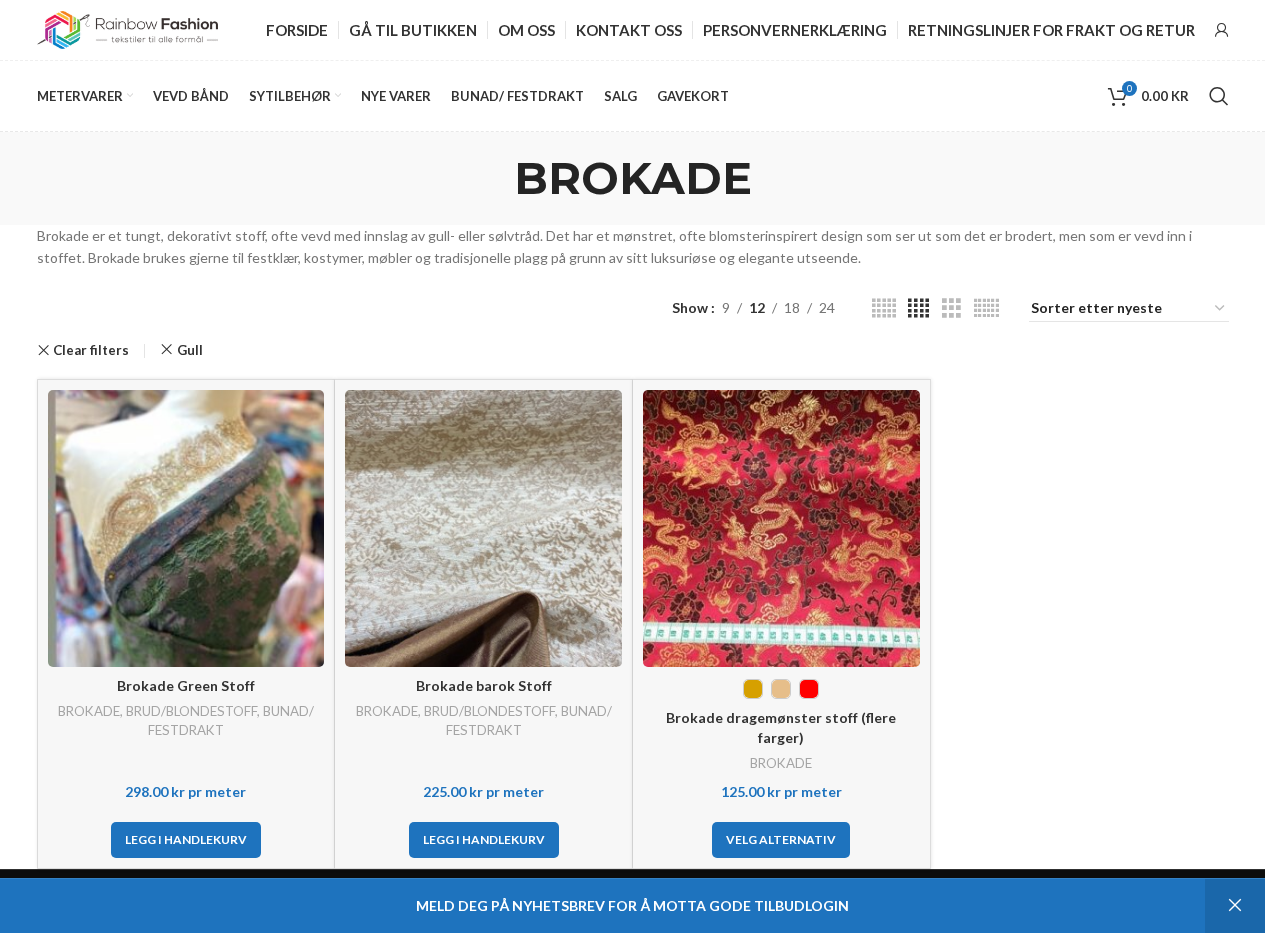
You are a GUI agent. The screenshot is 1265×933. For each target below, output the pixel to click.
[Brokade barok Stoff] (483, 528)
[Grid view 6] (986, 308)
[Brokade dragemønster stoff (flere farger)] (781, 528)
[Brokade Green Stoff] (186, 528)
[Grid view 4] (918, 308)
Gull (190, 350)
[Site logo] (128, 28)
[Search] (1219, 96)
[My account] (1222, 30)
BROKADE (89, 711)
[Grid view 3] (951, 308)
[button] (186, 840)
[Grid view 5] (884, 308)
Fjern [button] (1235, 906)
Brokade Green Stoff (186, 685)
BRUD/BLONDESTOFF (191, 711)
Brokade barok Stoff (484, 685)
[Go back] (489, 178)
